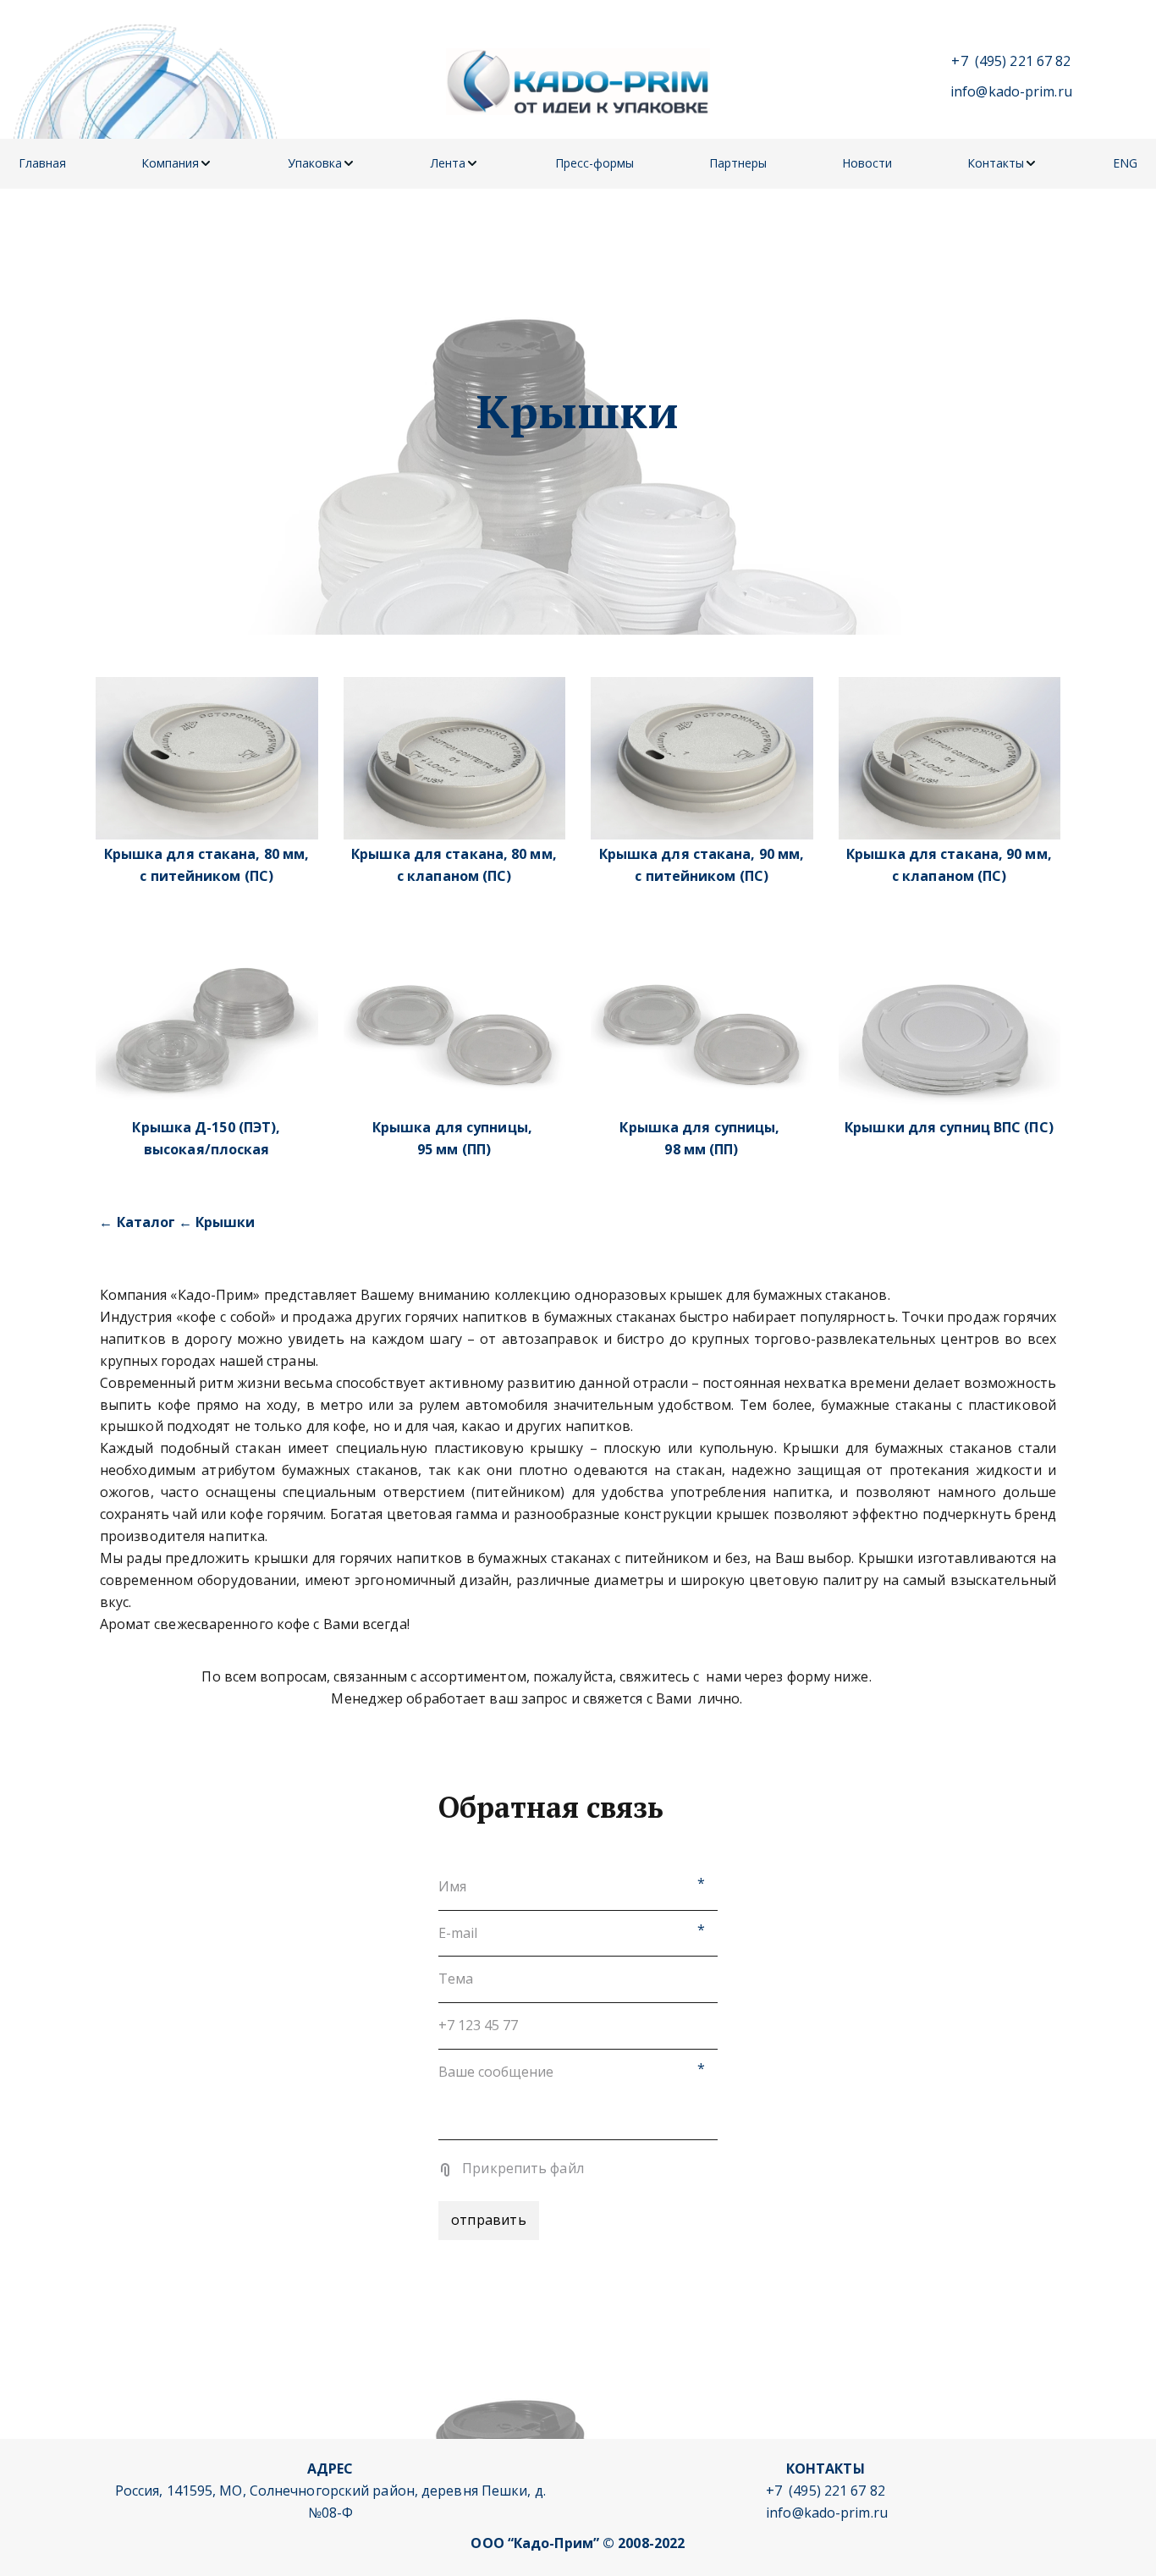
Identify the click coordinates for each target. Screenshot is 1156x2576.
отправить (489, 2220)
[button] (177, 164)
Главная (42, 163)
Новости (867, 163)
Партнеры (738, 163)
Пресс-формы (595, 163)
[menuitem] (42, 164)
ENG (1125, 163)
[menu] (578, 164)
